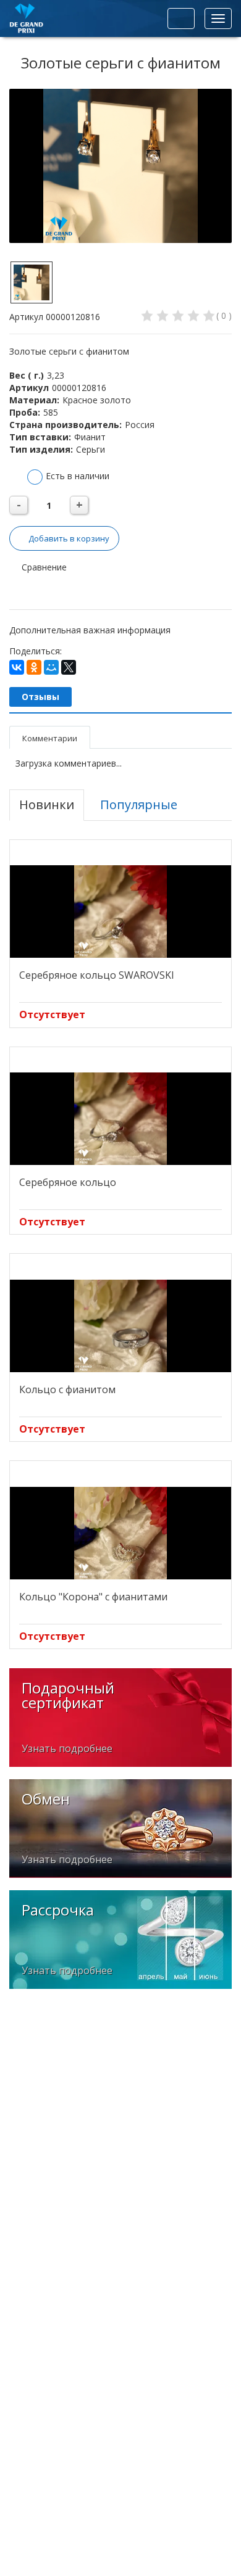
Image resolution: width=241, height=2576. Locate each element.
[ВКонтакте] (17, 667)
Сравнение (43, 567)
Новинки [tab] (47, 804)
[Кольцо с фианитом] (120, 1326)
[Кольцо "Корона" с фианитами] (120, 1533)
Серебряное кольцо (68, 1182)
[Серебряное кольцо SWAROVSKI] (120, 911)
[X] (69, 667)
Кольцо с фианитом (67, 1389)
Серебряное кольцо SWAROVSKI (97, 975)
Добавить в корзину (69, 538)
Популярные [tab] (139, 804)
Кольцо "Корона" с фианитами (93, 1597)
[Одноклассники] (34, 667)
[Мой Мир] (51, 667)
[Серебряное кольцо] (120, 1119)
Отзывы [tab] (40, 697)
